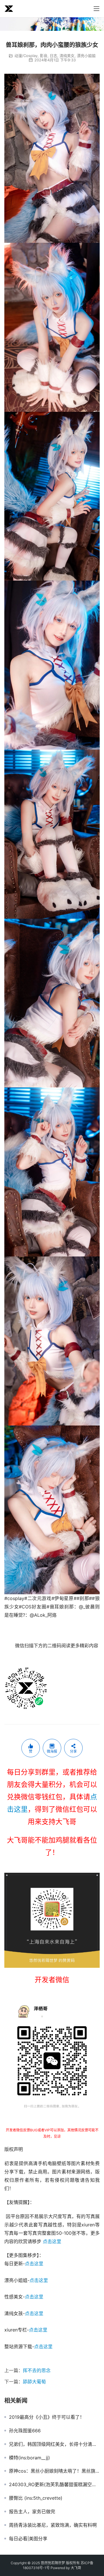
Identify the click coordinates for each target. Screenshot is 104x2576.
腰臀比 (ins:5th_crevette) (36, 2498)
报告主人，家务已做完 (32, 2511)
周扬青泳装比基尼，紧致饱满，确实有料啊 (53, 2525)
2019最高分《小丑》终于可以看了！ (47, 2417)
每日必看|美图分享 (28, 2539)
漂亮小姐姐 (86, 56)
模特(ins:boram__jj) (29, 2458)
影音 (44, 56)
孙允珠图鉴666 (25, 2431)
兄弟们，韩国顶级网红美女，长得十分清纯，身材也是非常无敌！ (54, 2444)
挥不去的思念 (37, 2370)
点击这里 (52, 2241)
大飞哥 (76, 2568)
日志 (53, 56)
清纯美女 (67, 56)
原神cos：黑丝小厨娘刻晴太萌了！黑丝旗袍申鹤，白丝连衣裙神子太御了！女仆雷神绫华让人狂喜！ (54, 2471)
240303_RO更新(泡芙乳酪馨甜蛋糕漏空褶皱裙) (54, 2484)
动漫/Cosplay (26, 56)
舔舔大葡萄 (34, 2382)
